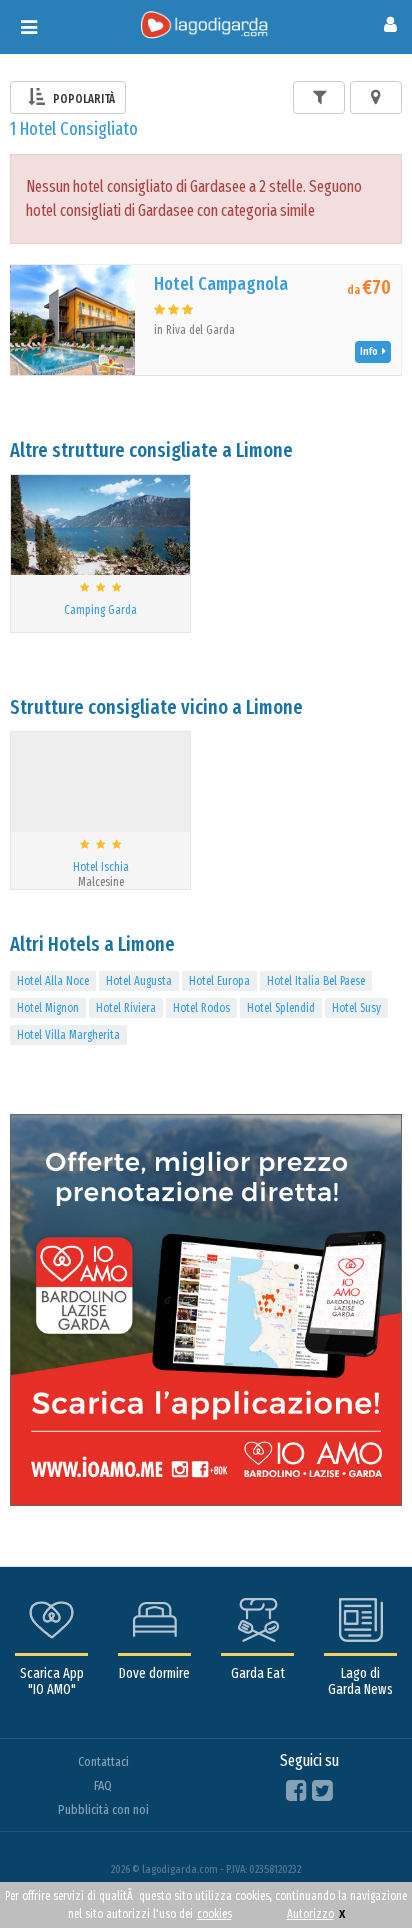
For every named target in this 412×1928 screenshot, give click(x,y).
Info (371, 351)
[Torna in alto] (356, 1872)
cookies (214, 1914)
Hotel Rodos (201, 1008)
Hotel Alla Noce (53, 981)
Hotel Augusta (139, 981)
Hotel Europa (219, 981)
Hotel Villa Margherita (68, 1035)
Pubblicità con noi (103, 1809)
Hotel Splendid (281, 1008)
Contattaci (103, 1761)
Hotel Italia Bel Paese (316, 981)
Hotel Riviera (126, 1008)
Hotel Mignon (48, 1008)
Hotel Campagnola (221, 284)
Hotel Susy (356, 1008)
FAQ (103, 1785)
